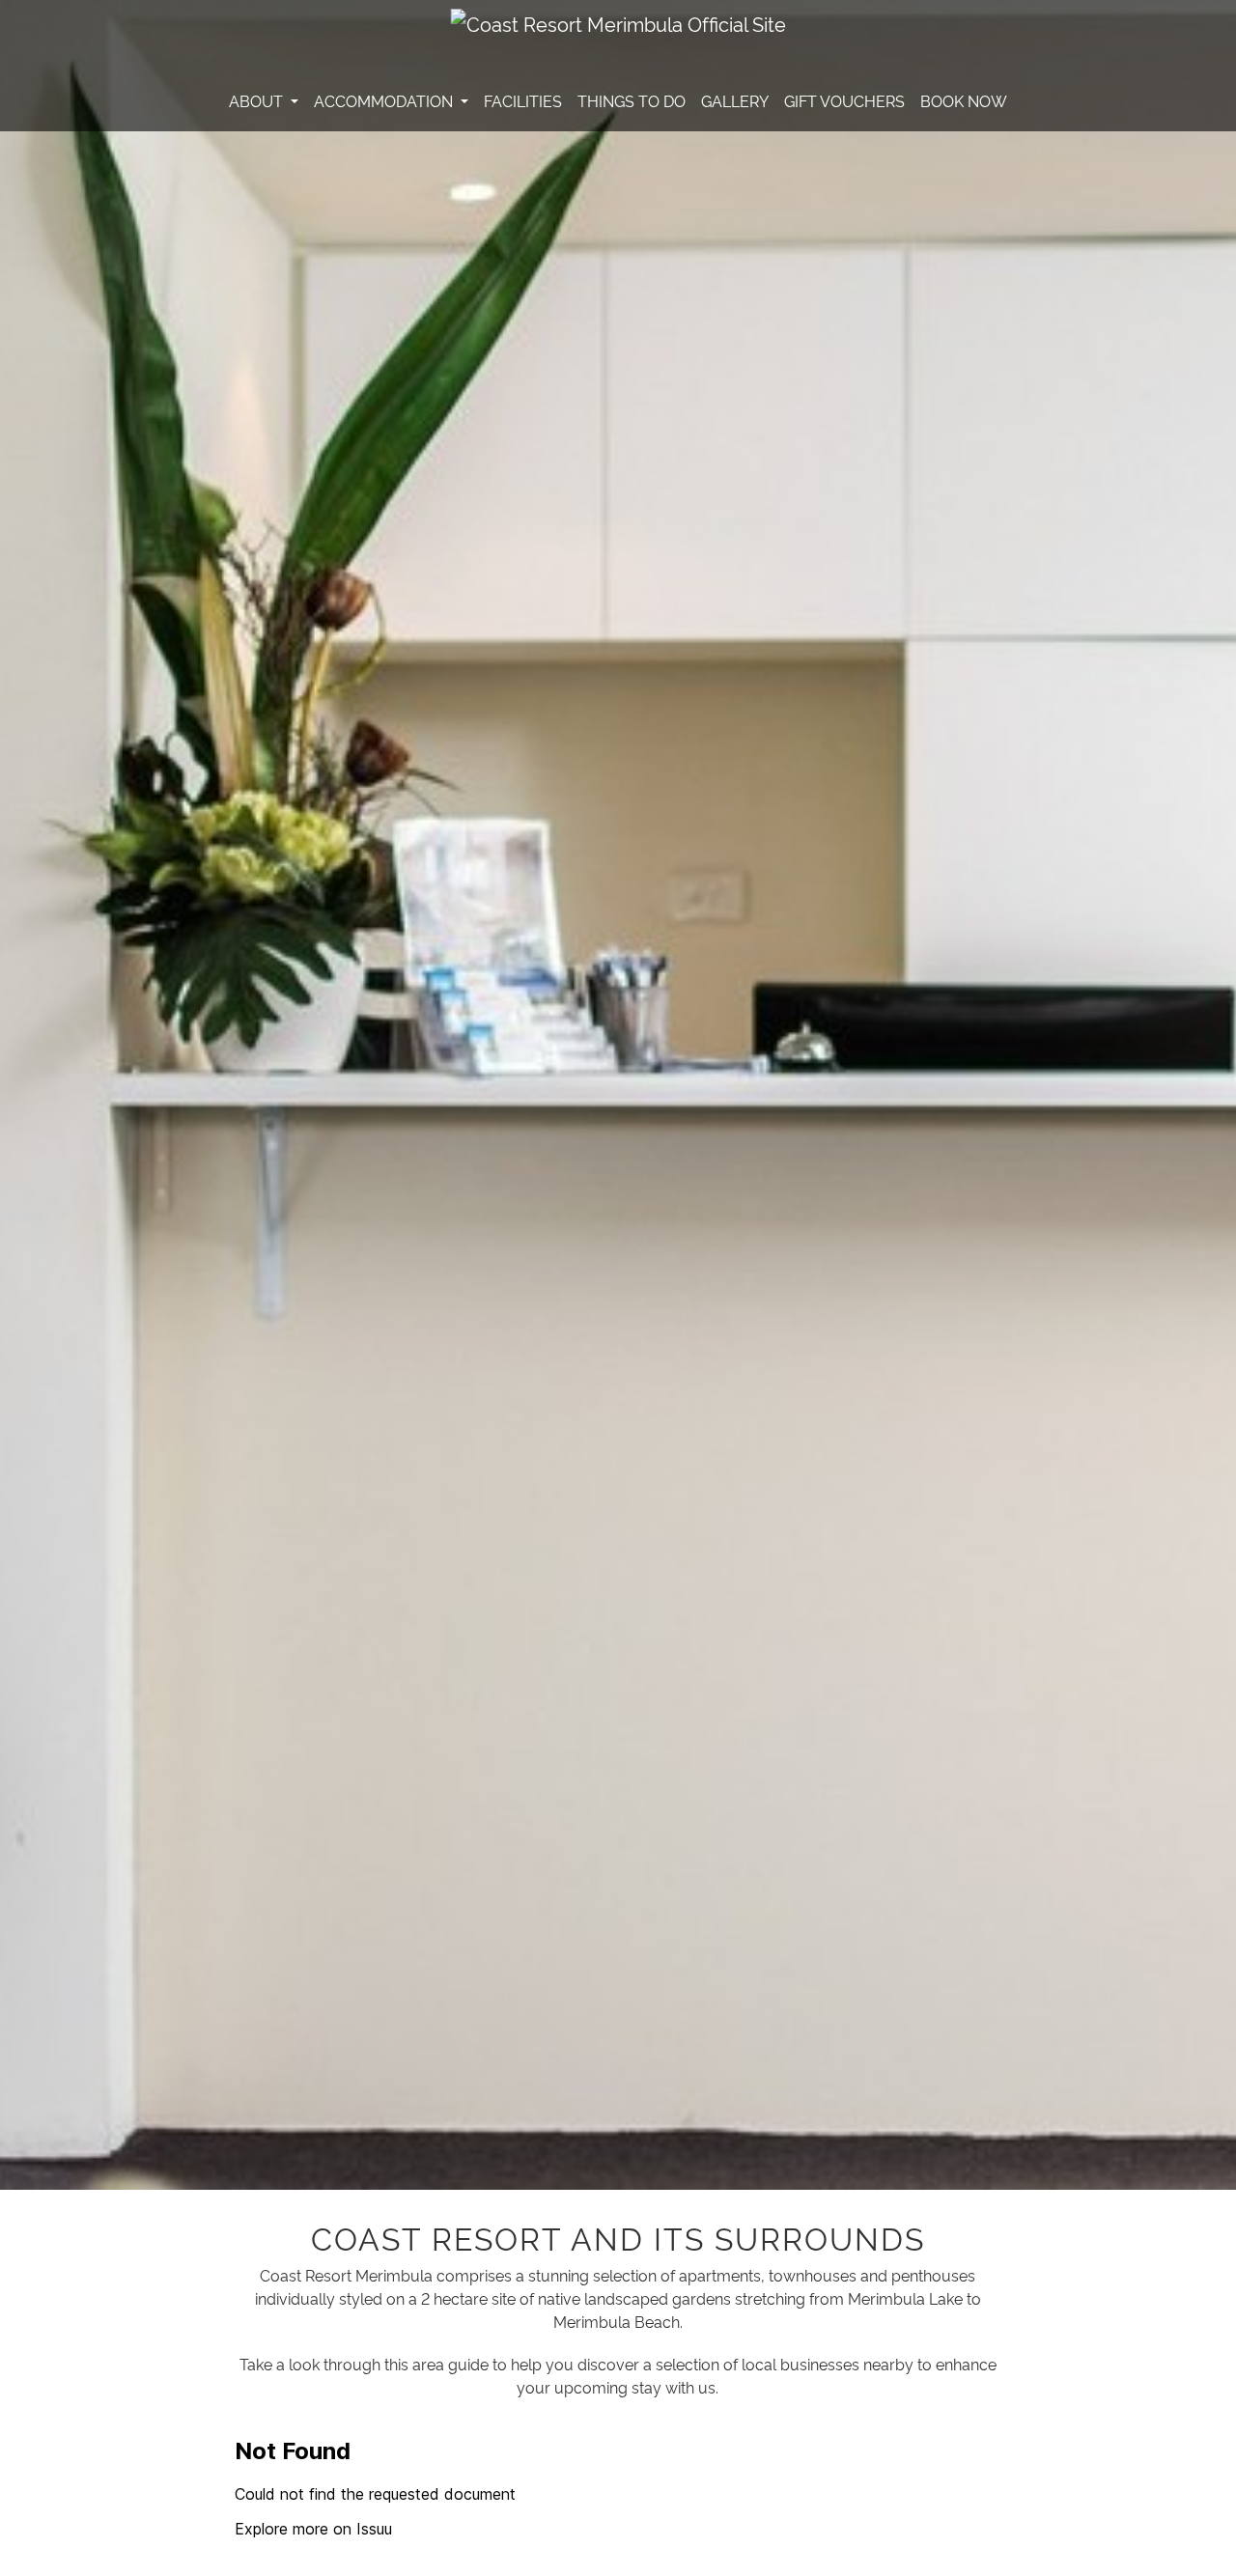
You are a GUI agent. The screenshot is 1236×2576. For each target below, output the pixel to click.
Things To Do (632, 100)
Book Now (964, 100)
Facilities (523, 100)
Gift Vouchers (844, 100)
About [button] (258, 100)
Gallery (735, 100)
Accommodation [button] (385, 100)
